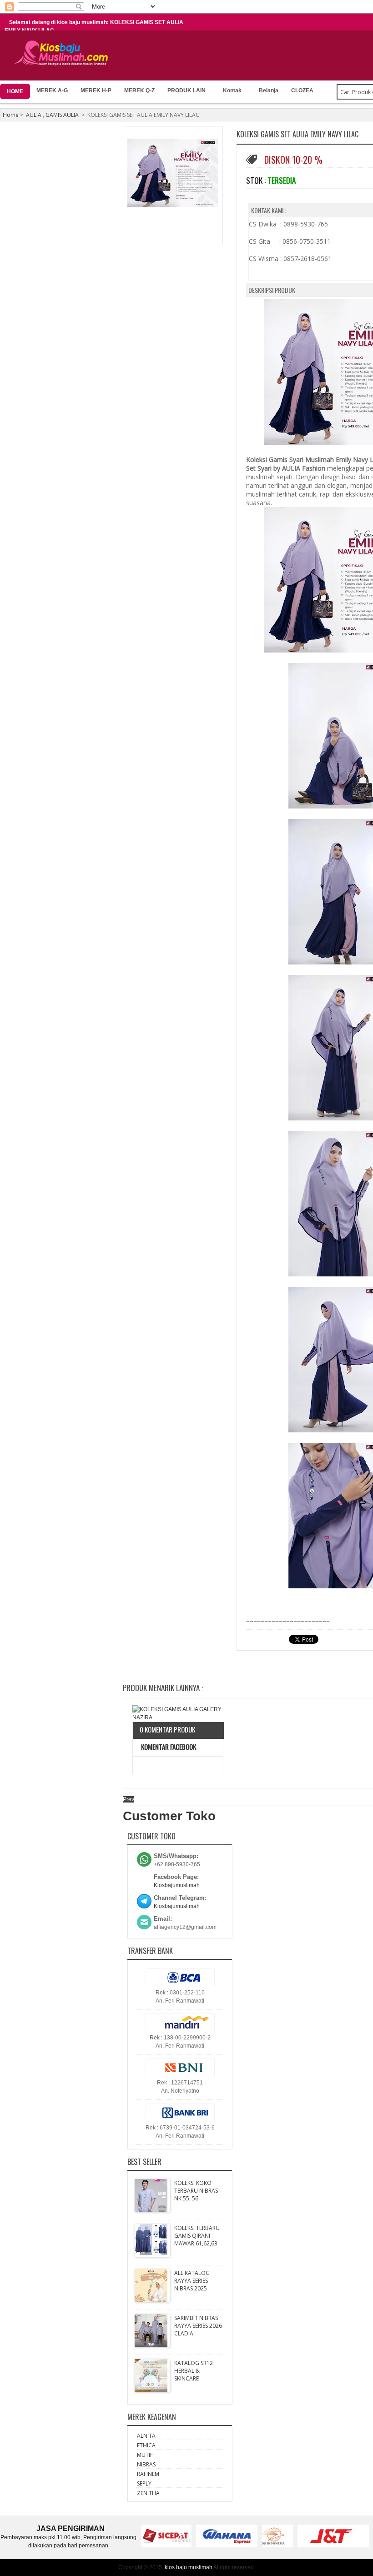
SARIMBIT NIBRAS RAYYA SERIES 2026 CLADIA (198, 2326)
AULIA (34, 115)
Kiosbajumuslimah (177, 1885)
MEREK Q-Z (139, 90)
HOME (15, 91)
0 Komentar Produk (167, 1729)
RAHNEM (148, 2474)
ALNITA (146, 2436)
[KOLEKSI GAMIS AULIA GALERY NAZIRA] (178, 1713)
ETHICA (146, 2445)
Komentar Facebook (168, 1747)
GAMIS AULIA (62, 115)
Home (11, 115)
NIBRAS (146, 2464)
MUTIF (145, 2455)
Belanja (269, 90)
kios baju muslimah (189, 2567)
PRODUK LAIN (186, 90)
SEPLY (144, 2483)
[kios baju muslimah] (63, 53)
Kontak (232, 90)
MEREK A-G (52, 90)
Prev (129, 1799)
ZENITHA (148, 2493)
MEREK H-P (96, 90)
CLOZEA (302, 90)
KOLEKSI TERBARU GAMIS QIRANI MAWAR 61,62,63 (197, 2236)
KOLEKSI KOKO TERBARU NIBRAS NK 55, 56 (196, 2191)
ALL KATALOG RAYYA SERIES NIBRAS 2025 (192, 2281)
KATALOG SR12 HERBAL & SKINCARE (194, 2371)
